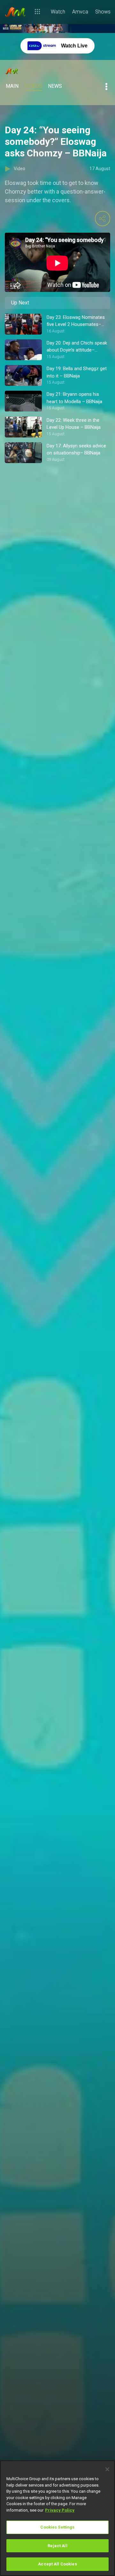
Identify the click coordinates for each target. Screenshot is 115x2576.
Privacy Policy (60, 2510)
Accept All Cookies (57, 2564)
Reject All (57, 2546)
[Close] (107, 2469)
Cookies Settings (57, 2527)
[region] (57, 2518)
